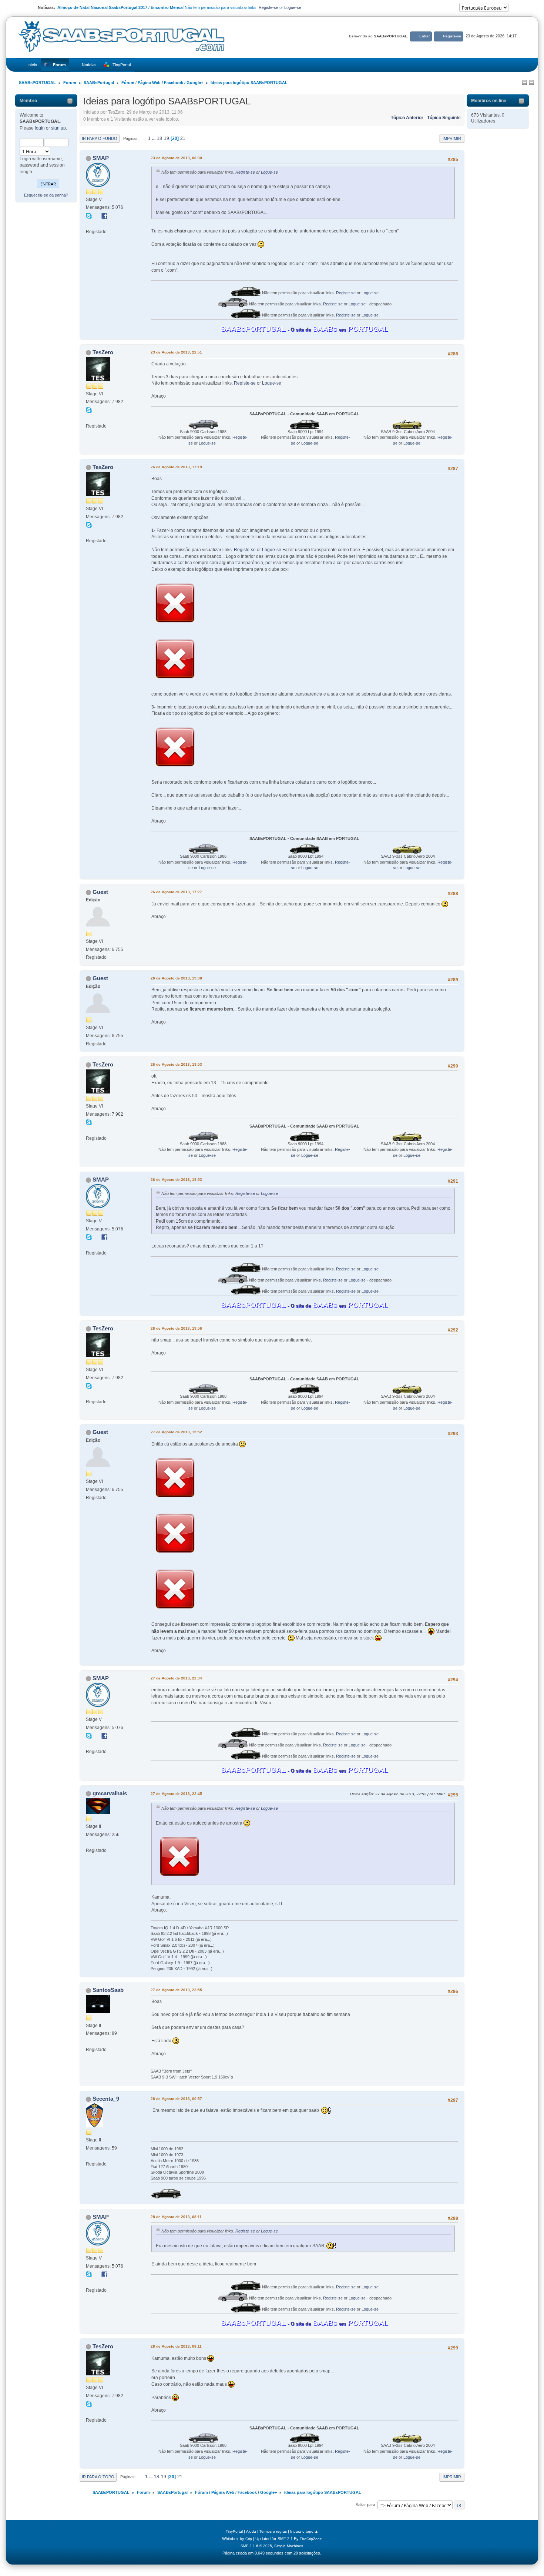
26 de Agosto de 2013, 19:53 (176, 1064)
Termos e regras (273, 2531)
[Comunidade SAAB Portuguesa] (89, 224)
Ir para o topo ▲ (304, 2531)
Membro (28, 101)
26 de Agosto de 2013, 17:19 (176, 467)
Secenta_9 (106, 2099)
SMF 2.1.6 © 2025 (256, 2546)
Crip (249, 2539)
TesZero (103, 352)
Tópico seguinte (444, 118)
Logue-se (293, 7)
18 (159, 138)
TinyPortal (234, 2531)
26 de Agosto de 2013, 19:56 (176, 1328)
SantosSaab (108, 1990)
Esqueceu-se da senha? (46, 195)
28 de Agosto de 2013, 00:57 (176, 2099)
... (154, 138)
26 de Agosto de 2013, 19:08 (176, 978)
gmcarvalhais (110, 1793)
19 (167, 138)
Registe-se (268, 7)
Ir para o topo (98, 2477)
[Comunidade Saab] (89, 418)
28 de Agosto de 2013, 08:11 (176, 2217)
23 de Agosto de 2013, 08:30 (176, 158)
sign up (58, 128)
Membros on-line (489, 101)
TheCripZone (311, 2539)
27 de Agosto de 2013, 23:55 (176, 1990)
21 (183, 138)
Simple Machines (289, 2546)
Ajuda (251, 2531)
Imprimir (452, 138)
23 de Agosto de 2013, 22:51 (176, 352)
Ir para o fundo (100, 138)
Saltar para (365, 2505)
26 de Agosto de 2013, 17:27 (176, 892)
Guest (100, 892)
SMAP (101, 158)
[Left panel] (524, 83)
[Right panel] (531, 83)
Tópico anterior (407, 118)
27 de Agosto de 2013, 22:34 (176, 1678)
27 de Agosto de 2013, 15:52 (176, 1432)
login (40, 128)
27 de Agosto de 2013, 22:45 (176, 1794)
